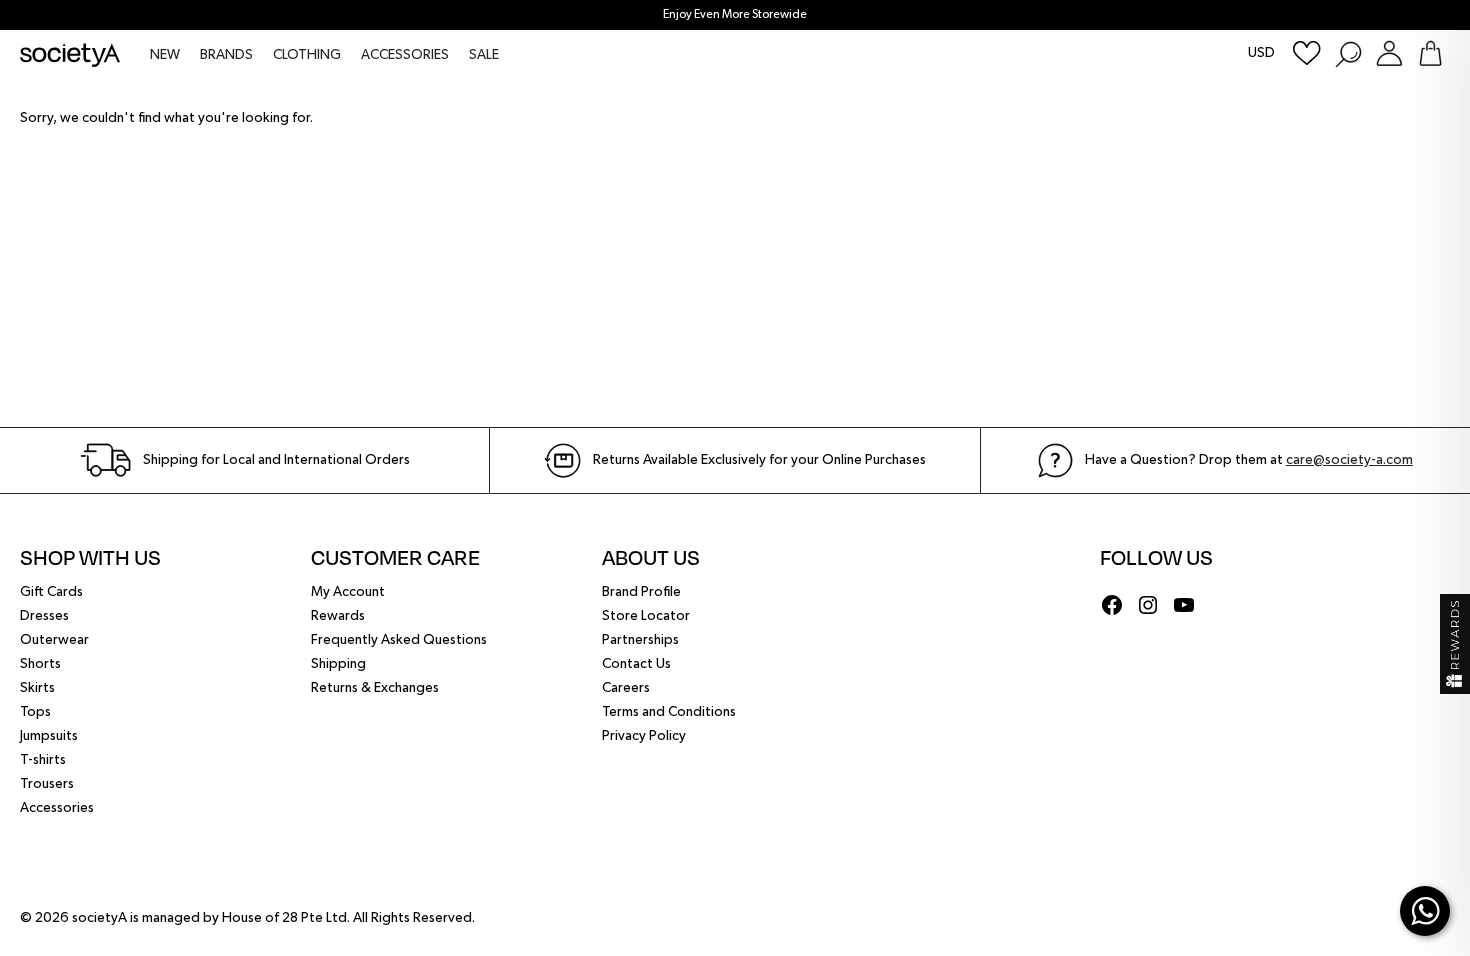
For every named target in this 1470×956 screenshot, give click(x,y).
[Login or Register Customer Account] (1389, 53)
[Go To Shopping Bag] (1430, 53)
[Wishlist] (1307, 53)
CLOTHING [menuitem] (307, 55)
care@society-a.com (1349, 460)
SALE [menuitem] (484, 55)
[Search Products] (1347, 53)
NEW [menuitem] (165, 55)
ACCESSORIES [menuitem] (405, 55)
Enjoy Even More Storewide (735, 15)
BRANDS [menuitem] (226, 55)
